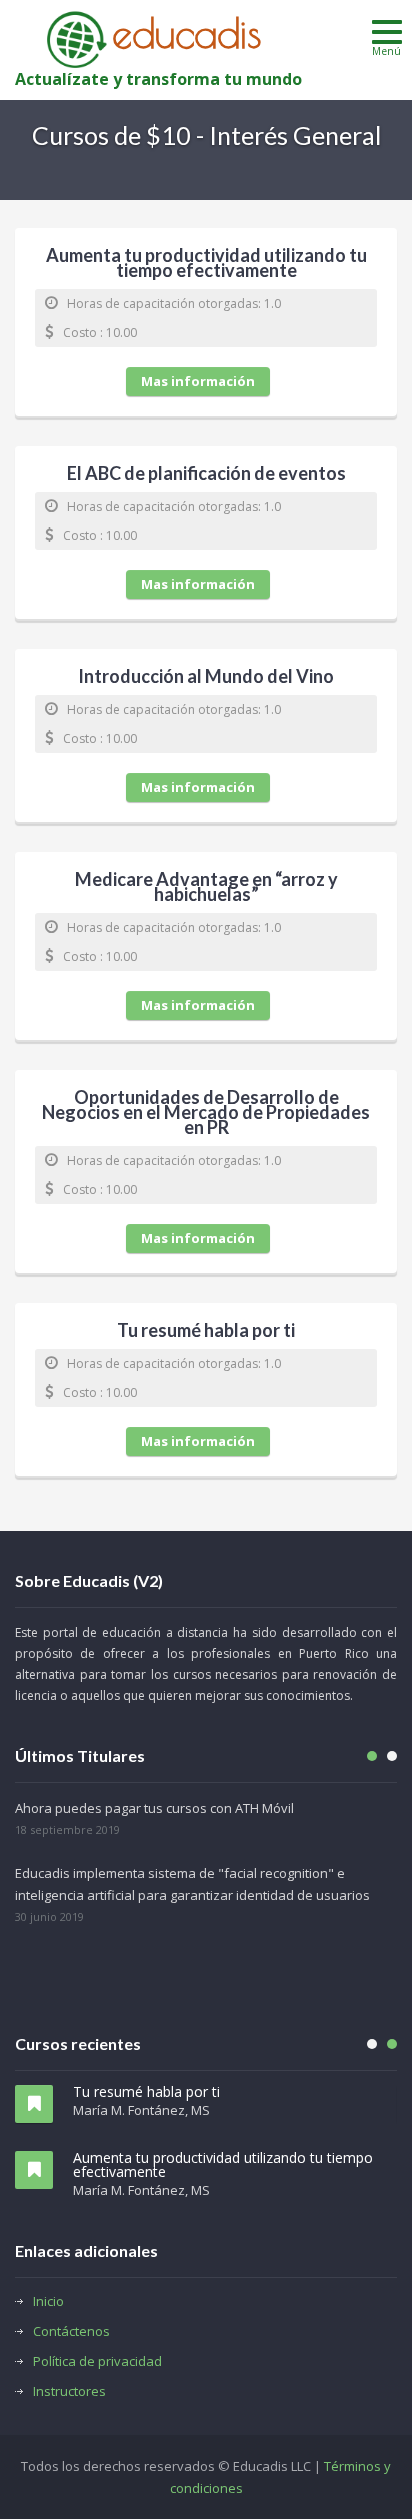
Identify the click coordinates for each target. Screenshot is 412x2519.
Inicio (48, 2301)
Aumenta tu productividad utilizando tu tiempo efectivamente (206, 264)
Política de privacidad (97, 2361)
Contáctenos (71, 2331)
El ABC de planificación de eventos (206, 475)
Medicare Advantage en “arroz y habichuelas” (206, 888)
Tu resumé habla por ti (206, 1332)
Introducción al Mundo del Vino (206, 678)
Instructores (69, 2391)
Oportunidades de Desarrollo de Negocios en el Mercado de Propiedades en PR (206, 1114)
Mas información (198, 381)
